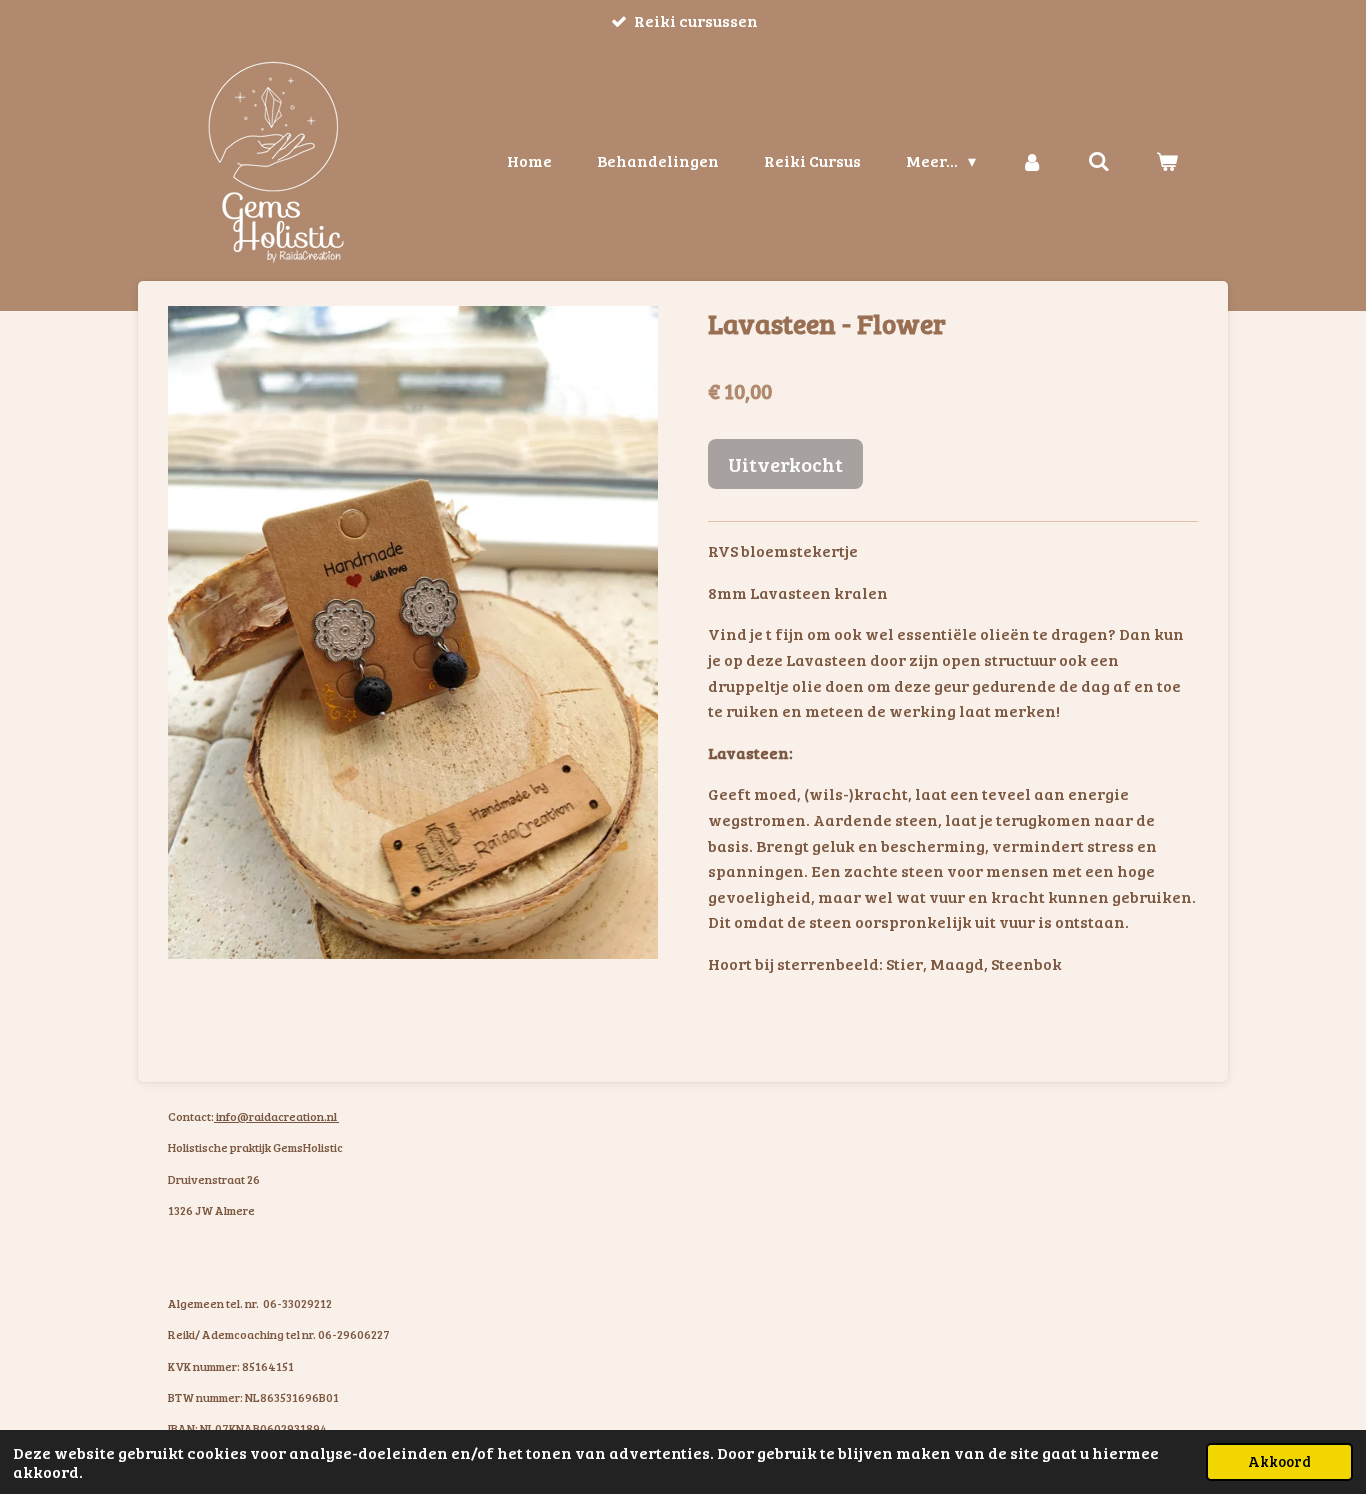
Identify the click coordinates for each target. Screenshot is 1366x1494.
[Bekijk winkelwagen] (1167, 161)
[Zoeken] (1099, 161)
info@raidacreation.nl (276, 1116)
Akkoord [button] (1279, 1461)
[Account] (1032, 161)
